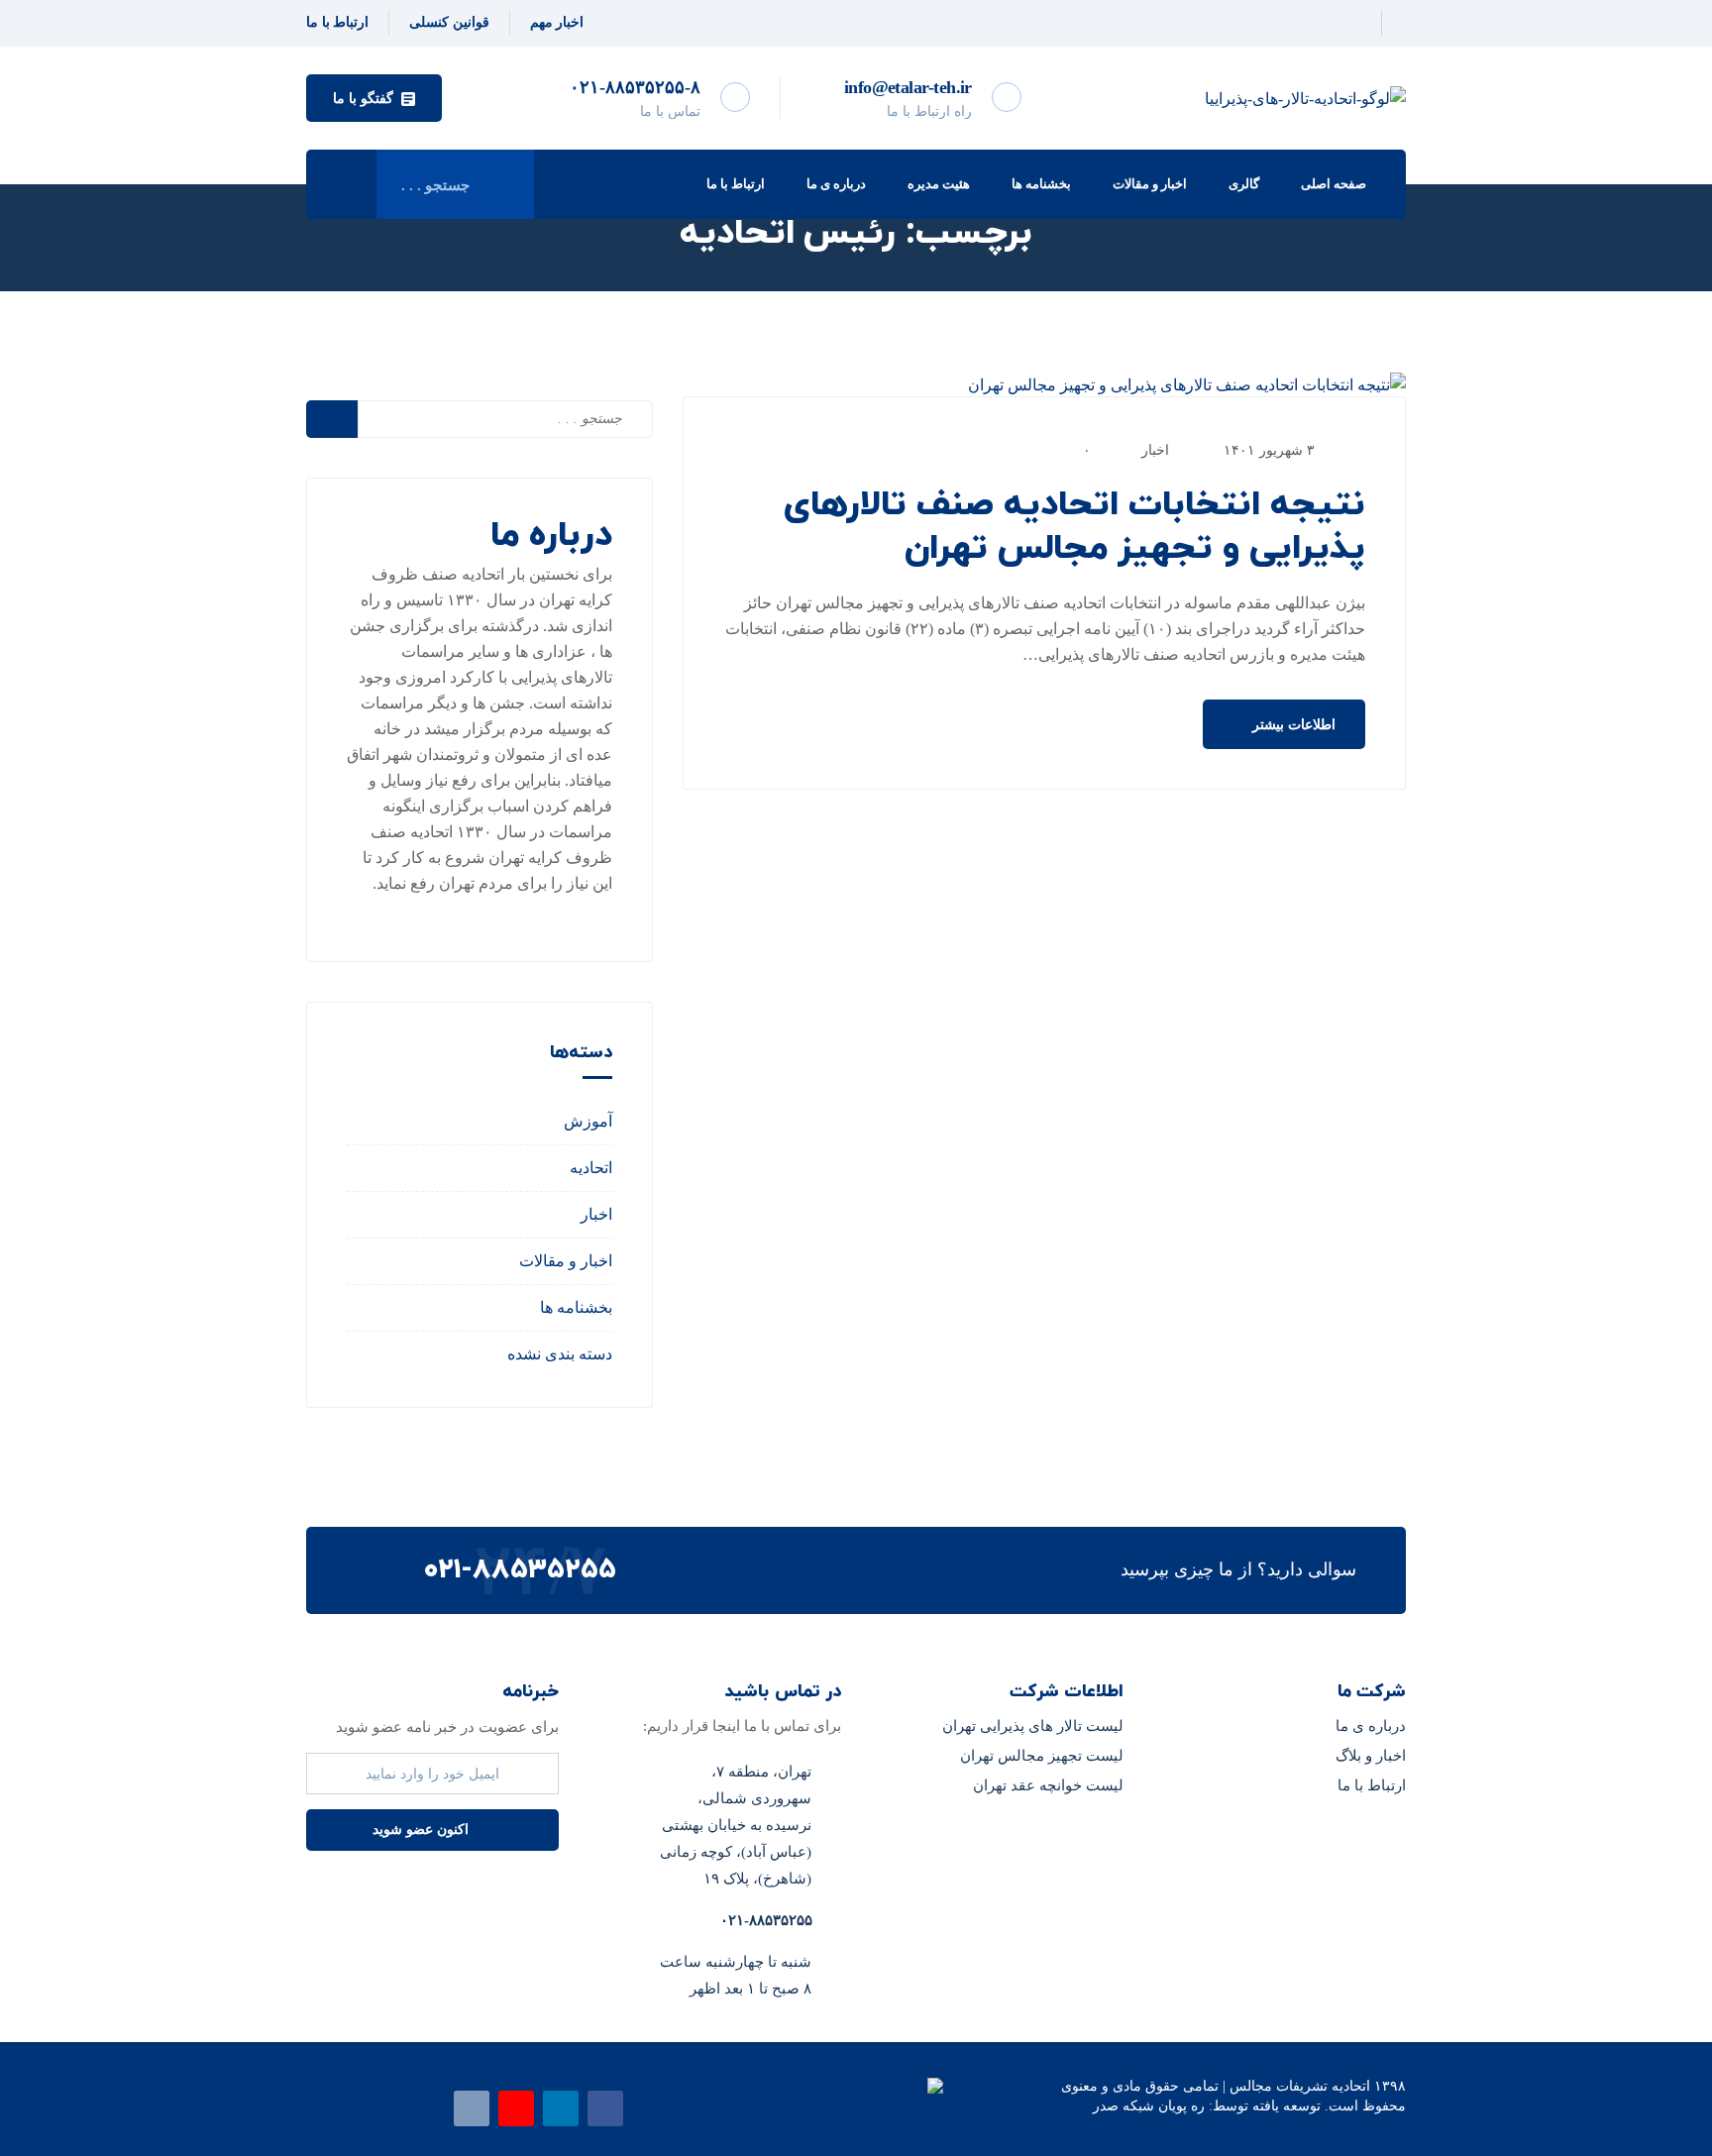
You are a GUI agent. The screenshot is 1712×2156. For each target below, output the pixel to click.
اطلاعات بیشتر (1292, 725)
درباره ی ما (836, 184)
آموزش (588, 1121)
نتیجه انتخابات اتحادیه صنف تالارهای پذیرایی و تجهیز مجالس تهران (1074, 527)
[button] (374, 98)
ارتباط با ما (736, 184)
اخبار (1155, 450)
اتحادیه (591, 1168)
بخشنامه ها (1041, 184)
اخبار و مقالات (1150, 184)
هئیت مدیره (939, 184)
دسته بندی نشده (560, 1354)
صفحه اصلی (1334, 184)
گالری (1244, 184)
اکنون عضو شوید (423, 1830)
